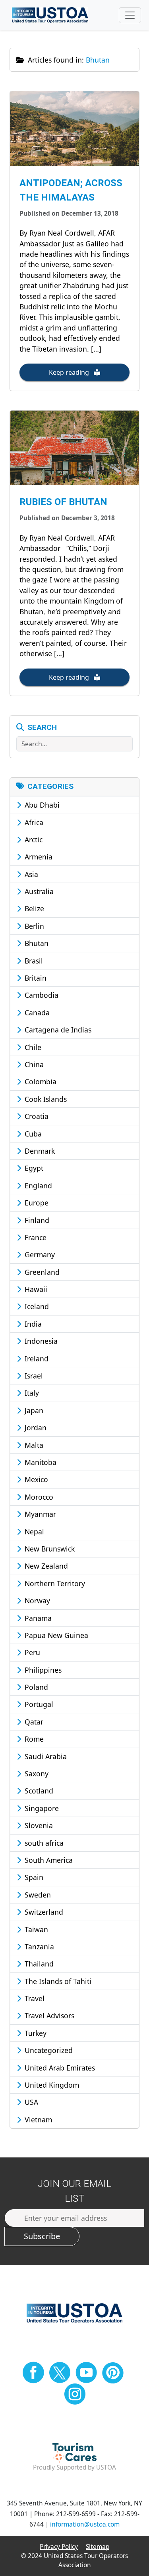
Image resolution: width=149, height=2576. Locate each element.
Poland (35, 1687)
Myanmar (39, 1514)
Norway (36, 1601)
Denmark (39, 1151)
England (37, 1186)
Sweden (37, 1895)
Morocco (38, 1497)
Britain (35, 978)
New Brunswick (49, 1549)
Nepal (33, 1532)
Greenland (41, 1272)
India (32, 1324)
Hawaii (35, 1289)
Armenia (38, 857)
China (33, 1064)
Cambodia (41, 995)
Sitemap (98, 2547)
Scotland (38, 1791)
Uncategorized (48, 2050)
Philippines (42, 1670)
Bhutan (36, 943)
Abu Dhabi (41, 805)
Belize (33, 908)
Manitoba (40, 1462)
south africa (43, 1843)
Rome (33, 1739)
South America (48, 1860)
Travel (34, 1998)
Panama (37, 1618)
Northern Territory (54, 1583)
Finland (36, 1220)
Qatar (33, 1722)
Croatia (36, 1116)
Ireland (36, 1359)
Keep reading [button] (70, 372)
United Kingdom (51, 2085)
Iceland (36, 1306)
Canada (36, 1013)
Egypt (33, 1168)
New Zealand (45, 1566)
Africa (33, 822)
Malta (33, 1445)
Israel (33, 1376)
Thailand (38, 1964)
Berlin (33, 926)
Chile (32, 1047)
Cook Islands (45, 1099)
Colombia (40, 1082)
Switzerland (43, 1912)
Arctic (33, 840)
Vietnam (37, 2120)
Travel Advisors (48, 2016)
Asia (30, 874)
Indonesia (40, 1341)
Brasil (33, 961)
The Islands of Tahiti (57, 1981)
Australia (38, 891)
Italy (31, 1393)
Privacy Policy (59, 2547)
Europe (36, 1203)
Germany (39, 1255)
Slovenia (38, 1825)
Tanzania (38, 1947)
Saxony (36, 1774)
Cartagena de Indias (57, 1030)
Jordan (35, 1428)
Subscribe (42, 2236)
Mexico (35, 1479)
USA (30, 2102)
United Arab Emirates (59, 2068)
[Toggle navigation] (130, 15)
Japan (33, 1410)
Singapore (41, 1808)
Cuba (32, 1134)
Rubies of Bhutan (63, 502)
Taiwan (35, 1929)
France (35, 1237)
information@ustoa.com (85, 2524)
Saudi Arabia (45, 1756)
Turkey (35, 2033)
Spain (33, 1877)
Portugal (38, 1704)
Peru (31, 1652)
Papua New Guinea (55, 1635)
